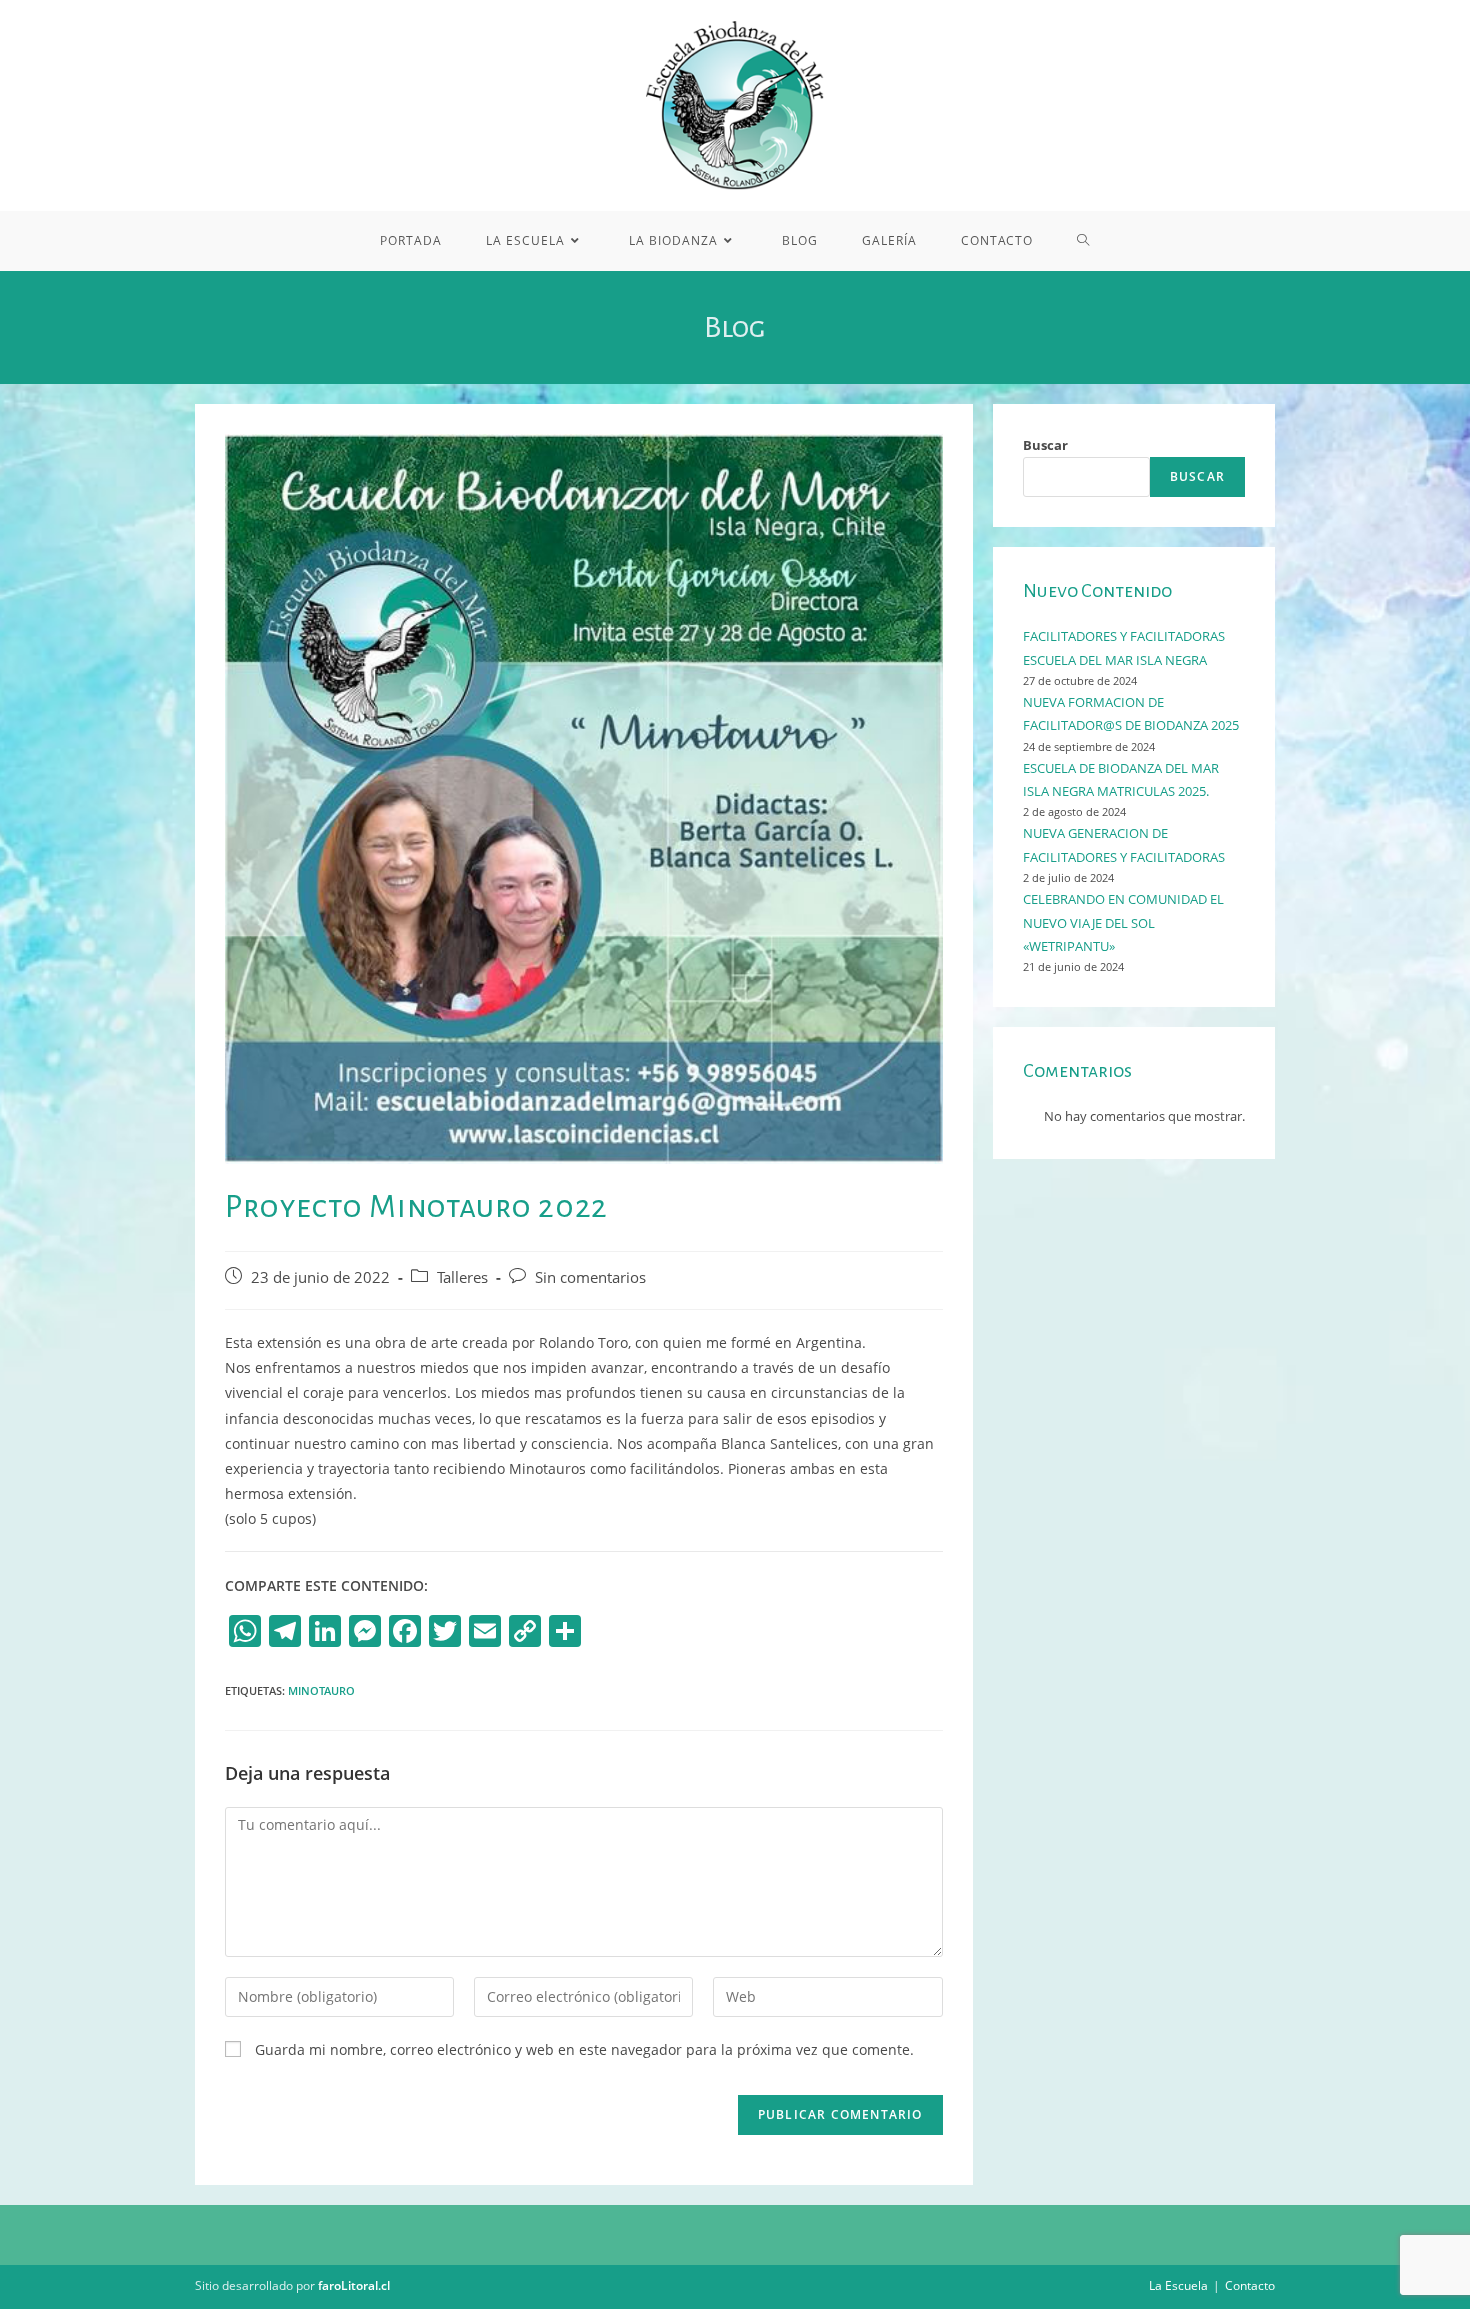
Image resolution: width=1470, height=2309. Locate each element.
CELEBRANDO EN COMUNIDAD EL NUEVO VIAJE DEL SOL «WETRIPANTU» (1123, 922)
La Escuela (1178, 2285)
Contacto (1250, 2285)
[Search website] (1083, 241)
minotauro (321, 1690)
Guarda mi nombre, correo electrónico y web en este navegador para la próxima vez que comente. (584, 2049)
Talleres (462, 1277)
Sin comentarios (590, 1277)
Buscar (1045, 445)
